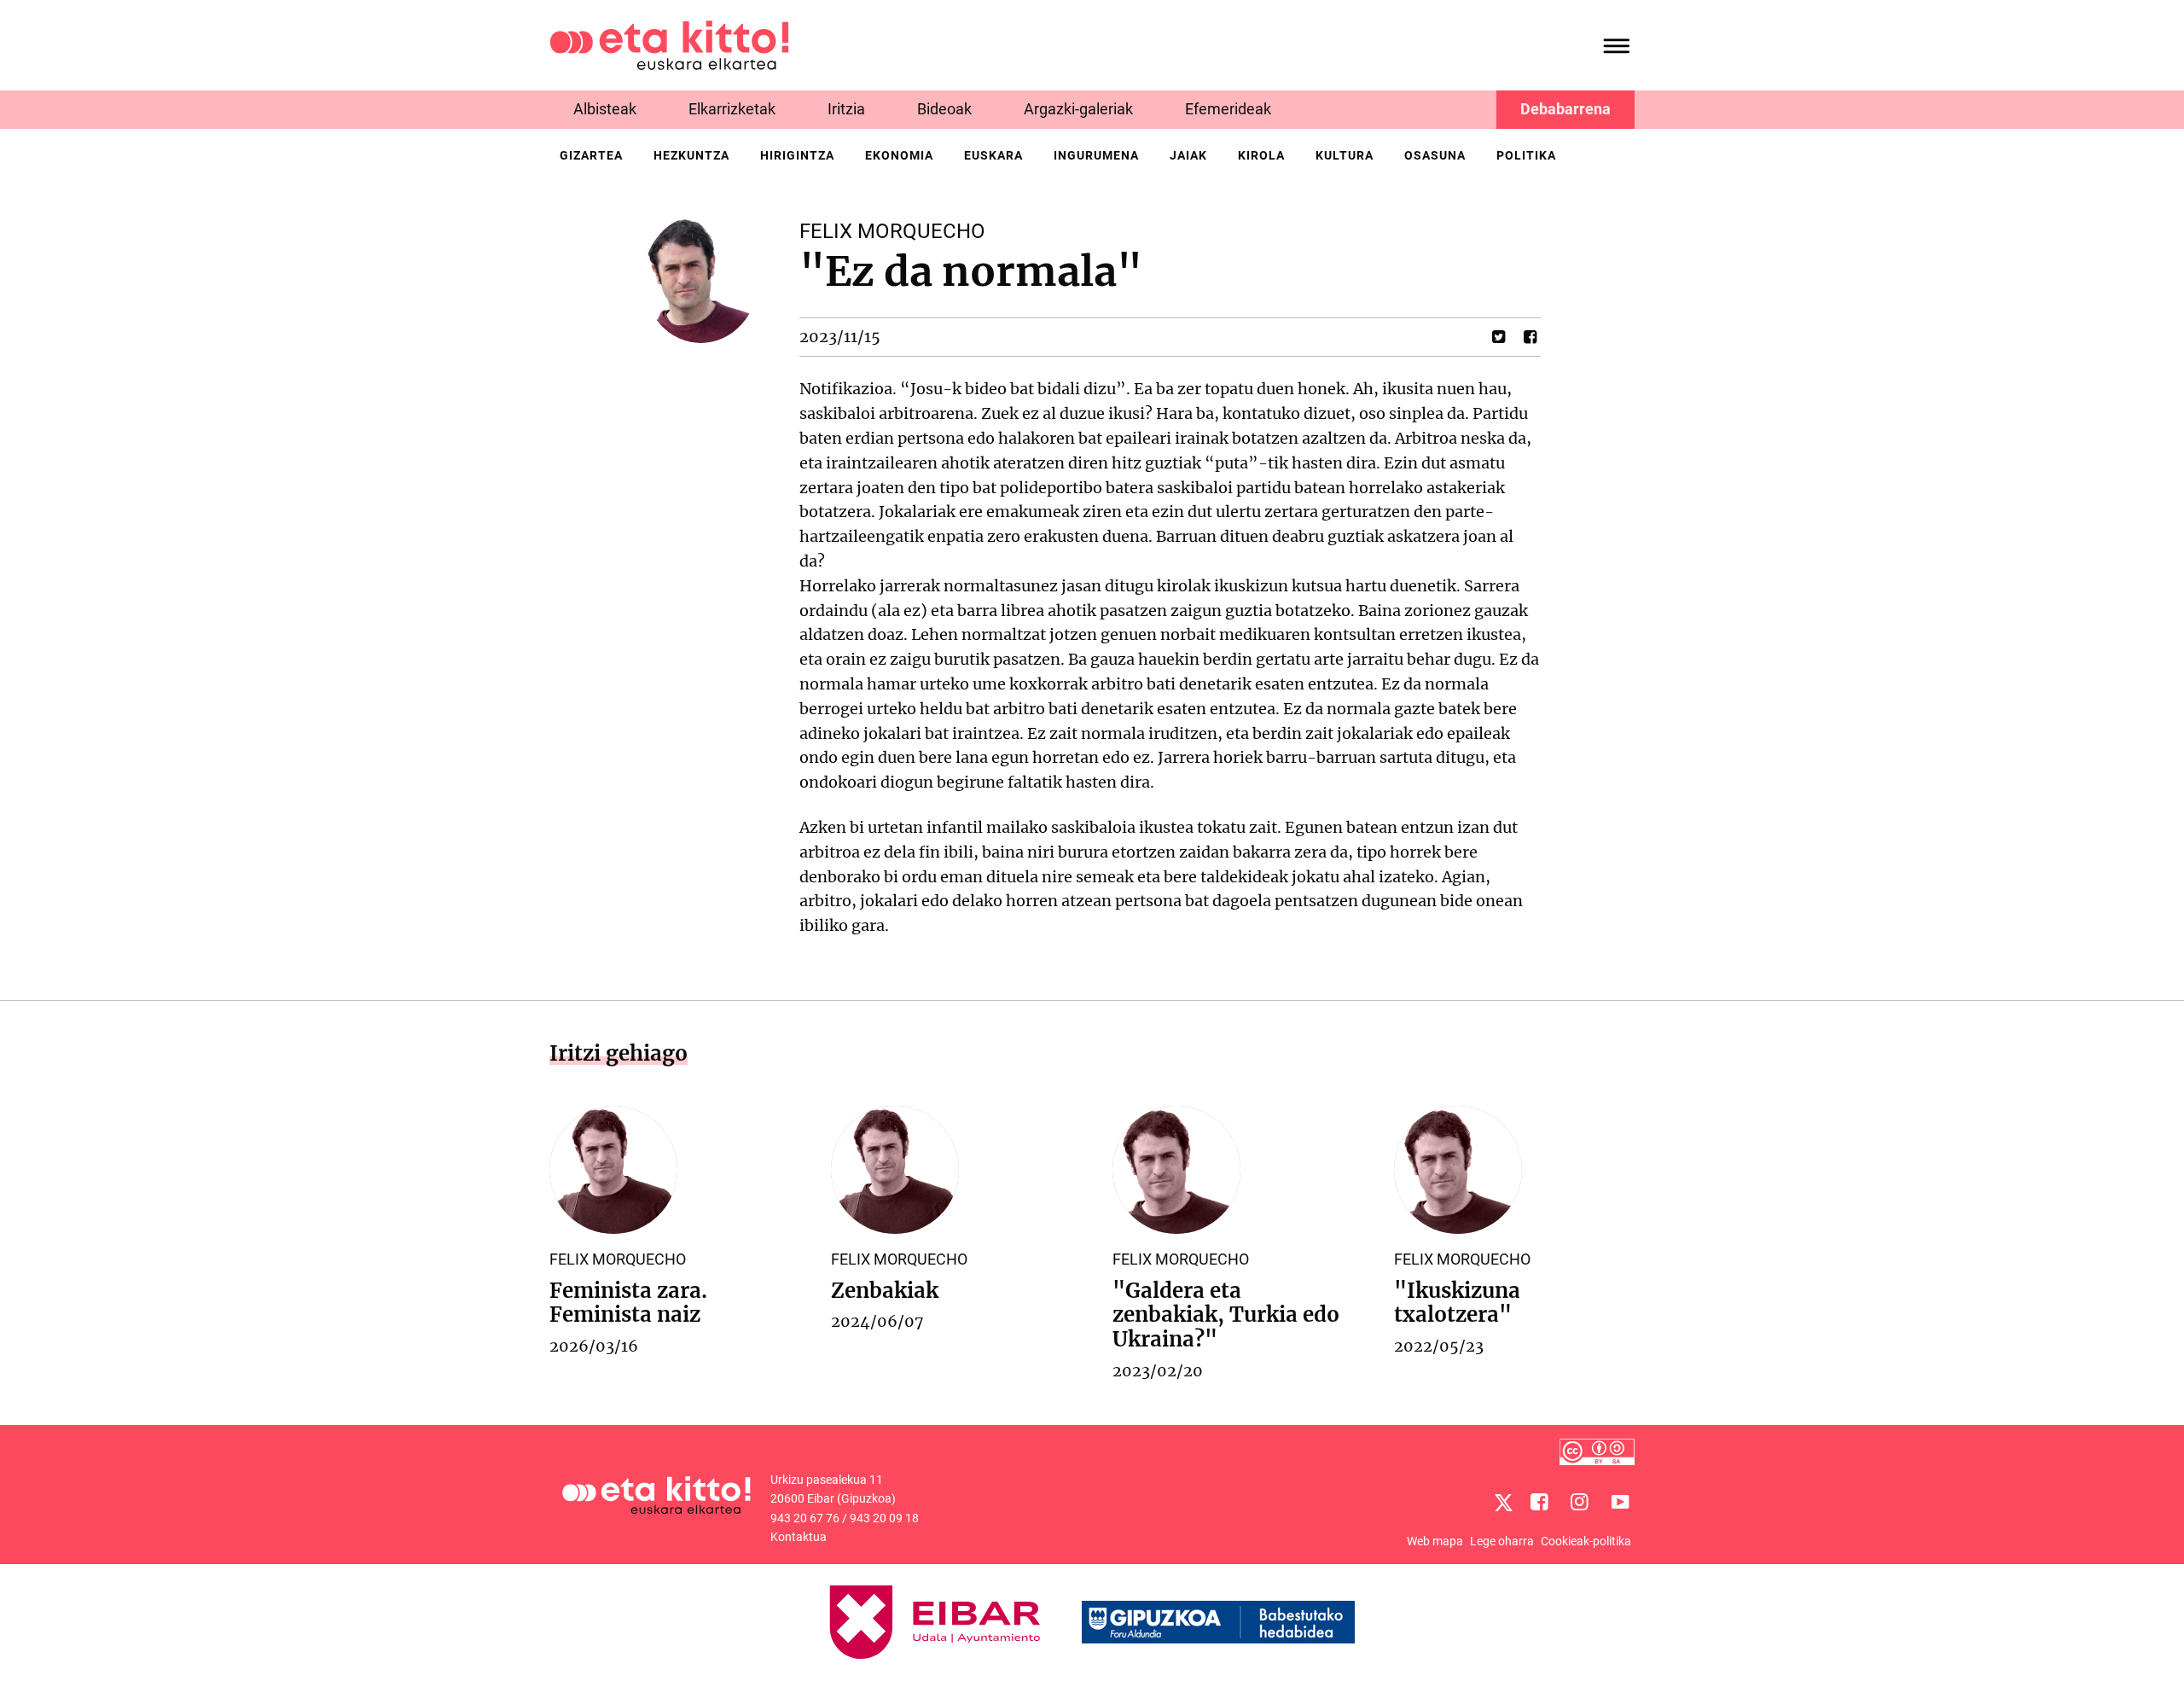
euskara (993, 155)
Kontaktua (799, 1537)
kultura (1345, 155)
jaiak (1188, 155)
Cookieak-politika (1586, 1541)
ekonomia (899, 155)
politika (1526, 155)
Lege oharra (1502, 1541)
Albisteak (605, 109)
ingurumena (1096, 155)
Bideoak (944, 109)
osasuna (1435, 155)
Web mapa (1435, 1541)
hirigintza (797, 155)
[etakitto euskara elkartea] (669, 44)
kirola (1261, 155)
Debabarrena (1565, 109)
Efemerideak (1228, 109)
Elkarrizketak (732, 109)
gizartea (591, 155)
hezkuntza (691, 155)
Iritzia (846, 109)
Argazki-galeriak (1078, 109)
